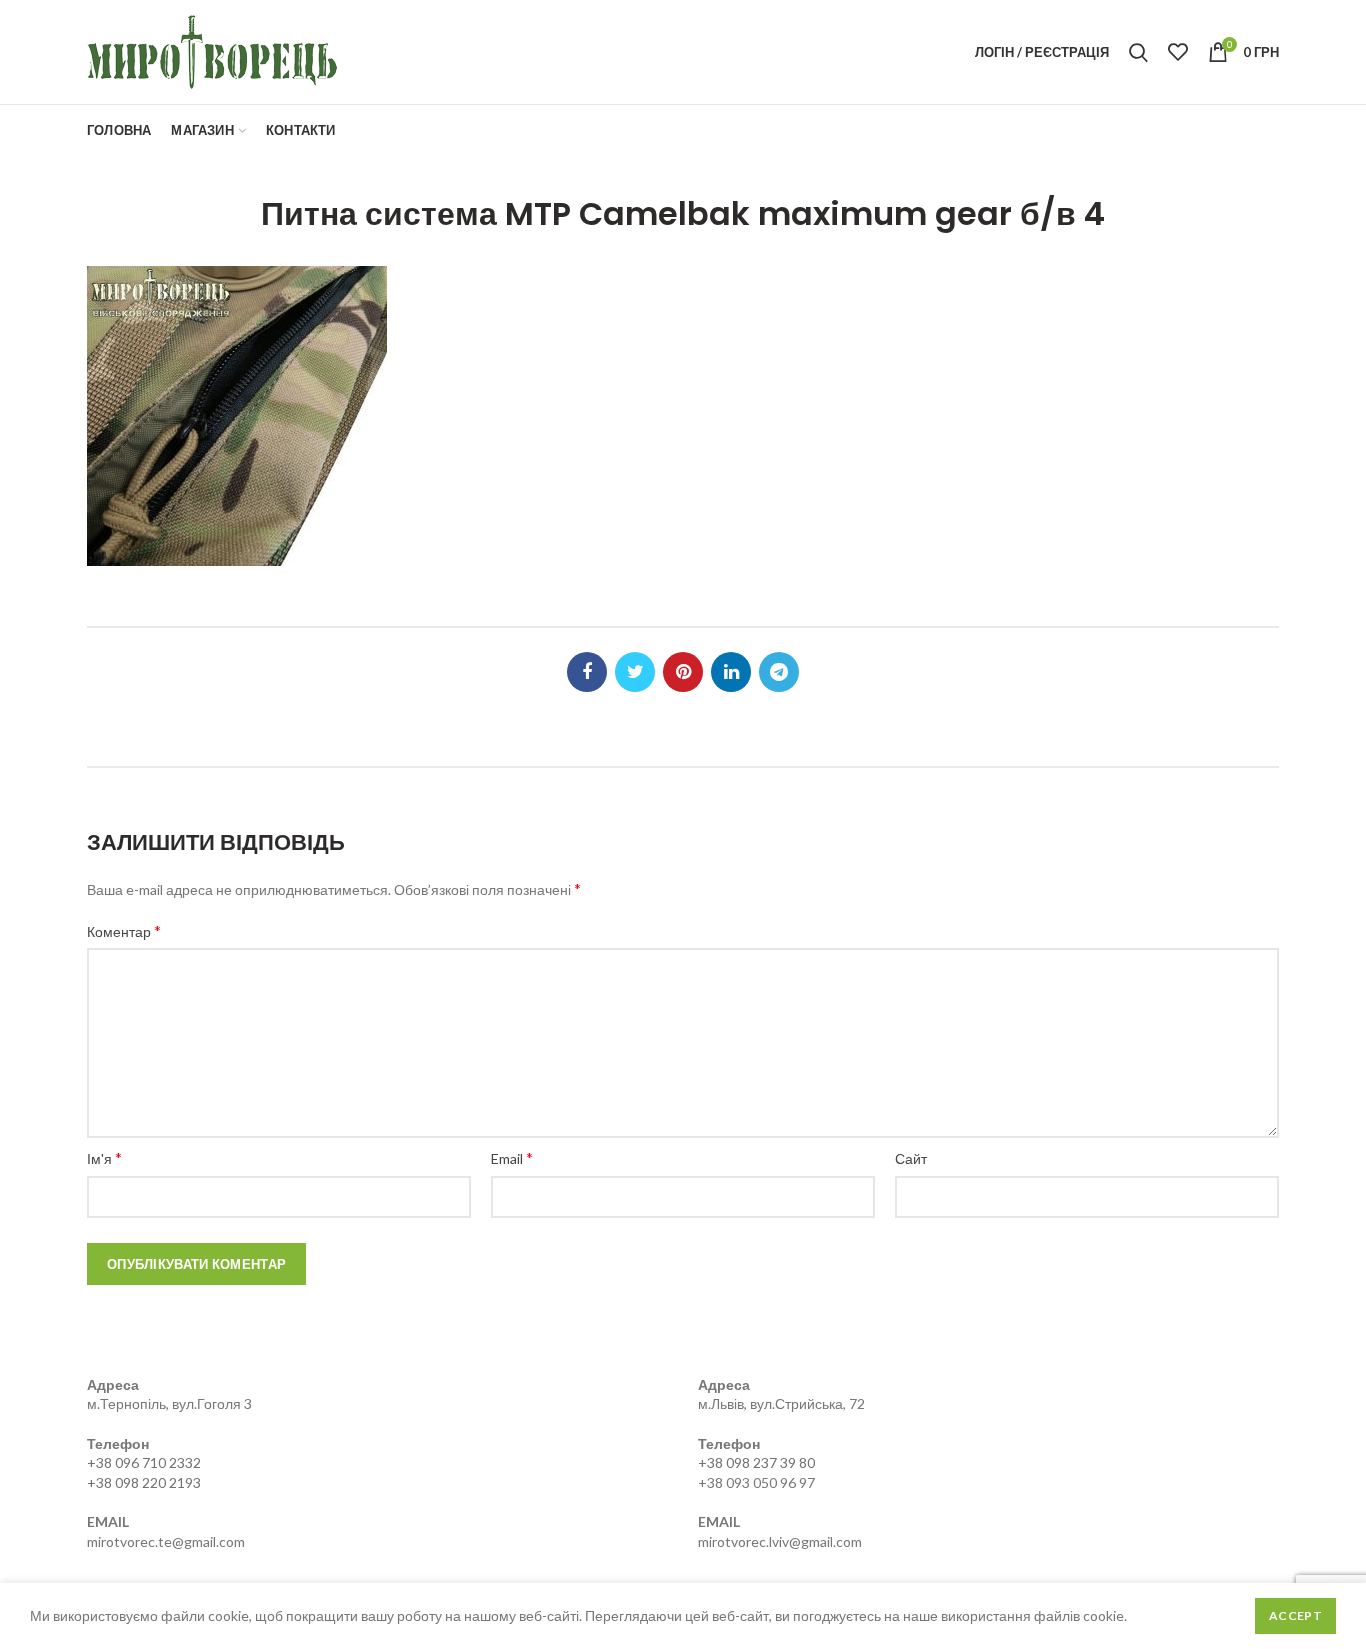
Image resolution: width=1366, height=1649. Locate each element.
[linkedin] (731, 672)
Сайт (911, 1158)
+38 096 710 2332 (144, 1462)
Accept (1295, 1615)
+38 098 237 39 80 (756, 1462)
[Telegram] (779, 672)
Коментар (124, 930)
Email (512, 1157)
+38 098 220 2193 (144, 1482)
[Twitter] (635, 672)
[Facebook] (587, 672)
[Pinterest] (683, 672)
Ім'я (104, 1157)
